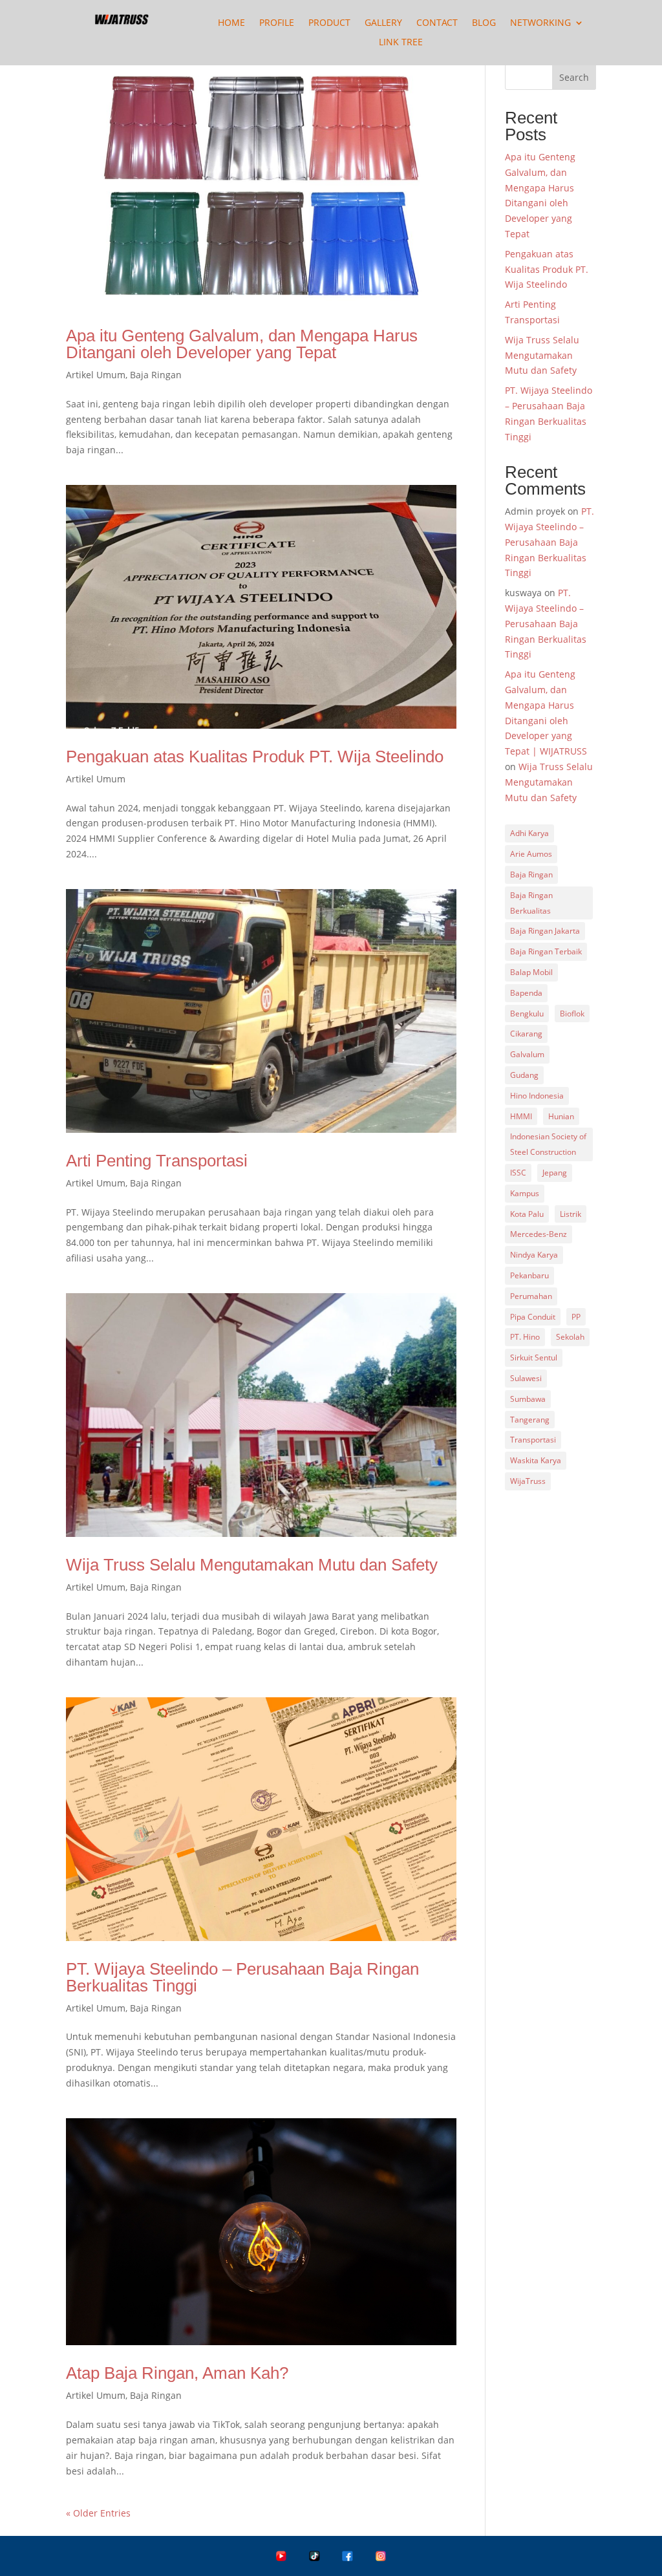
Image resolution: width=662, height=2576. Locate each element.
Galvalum (527, 1054)
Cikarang (526, 1034)
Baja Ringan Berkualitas (531, 903)
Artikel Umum (96, 375)
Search (574, 77)
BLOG (484, 23)
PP (576, 1317)
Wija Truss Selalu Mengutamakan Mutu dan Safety (252, 1565)
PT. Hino (525, 1337)
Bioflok (572, 1014)
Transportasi (533, 1440)
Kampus (525, 1193)
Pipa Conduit (533, 1317)
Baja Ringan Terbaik (546, 951)
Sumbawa (528, 1399)
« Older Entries (98, 2513)
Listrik (571, 1214)
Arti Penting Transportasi (157, 1161)
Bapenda (526, 993)
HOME (231, 23)
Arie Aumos (531, 854)
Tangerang (530, 1420)
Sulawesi (526, 1378)
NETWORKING (540, 23)
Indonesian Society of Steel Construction (548, 1144)
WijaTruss (528, 1481)
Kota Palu (527, 1214)
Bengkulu (527, 1014)
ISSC (518, 1173)
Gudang (524, 1075)
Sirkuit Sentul (534, 1358)
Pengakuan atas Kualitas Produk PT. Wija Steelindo (255, 757)
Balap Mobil (531, 972)
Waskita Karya (536, 1460)
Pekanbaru (529, 1275)
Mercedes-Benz (539, 1234)
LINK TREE (401, 43)
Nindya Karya (534, 1255)
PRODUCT (329, 23)
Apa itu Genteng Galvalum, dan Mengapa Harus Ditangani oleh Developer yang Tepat (242, 344)
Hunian (561, 1116)
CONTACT (437, 23)
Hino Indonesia (537, 1096)
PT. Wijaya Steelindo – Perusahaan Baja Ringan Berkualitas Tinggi (242, 1977)
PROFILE (277, 23)
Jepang (555, 1173)
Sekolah (570, 1337)
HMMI (521, 1116)
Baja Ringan (156, 375)
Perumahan (531, 1296)
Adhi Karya (529, 833)
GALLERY (383, 23)
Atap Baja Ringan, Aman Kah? (177, 2373)
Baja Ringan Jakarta (545, 931)
